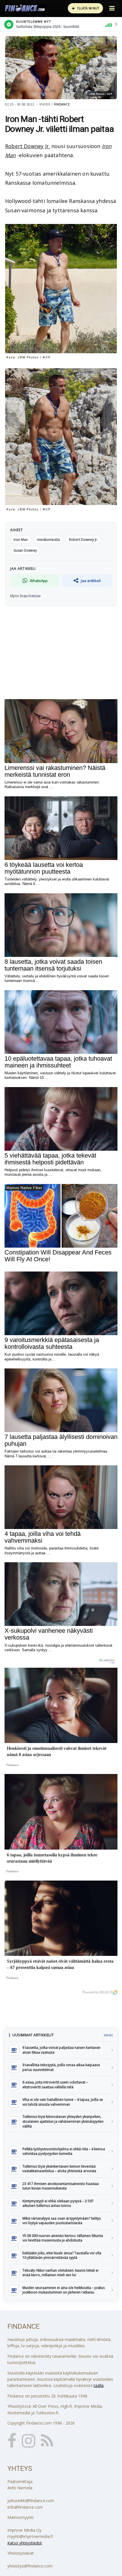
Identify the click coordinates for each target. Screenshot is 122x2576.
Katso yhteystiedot (25, 2543)
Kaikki (108, 2035)
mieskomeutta (48, 540)
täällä (99, 2385)
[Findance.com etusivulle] (25, 8)
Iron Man (21, 540)
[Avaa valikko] (112, 8)
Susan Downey (25, 550)
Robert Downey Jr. (28, 146)
